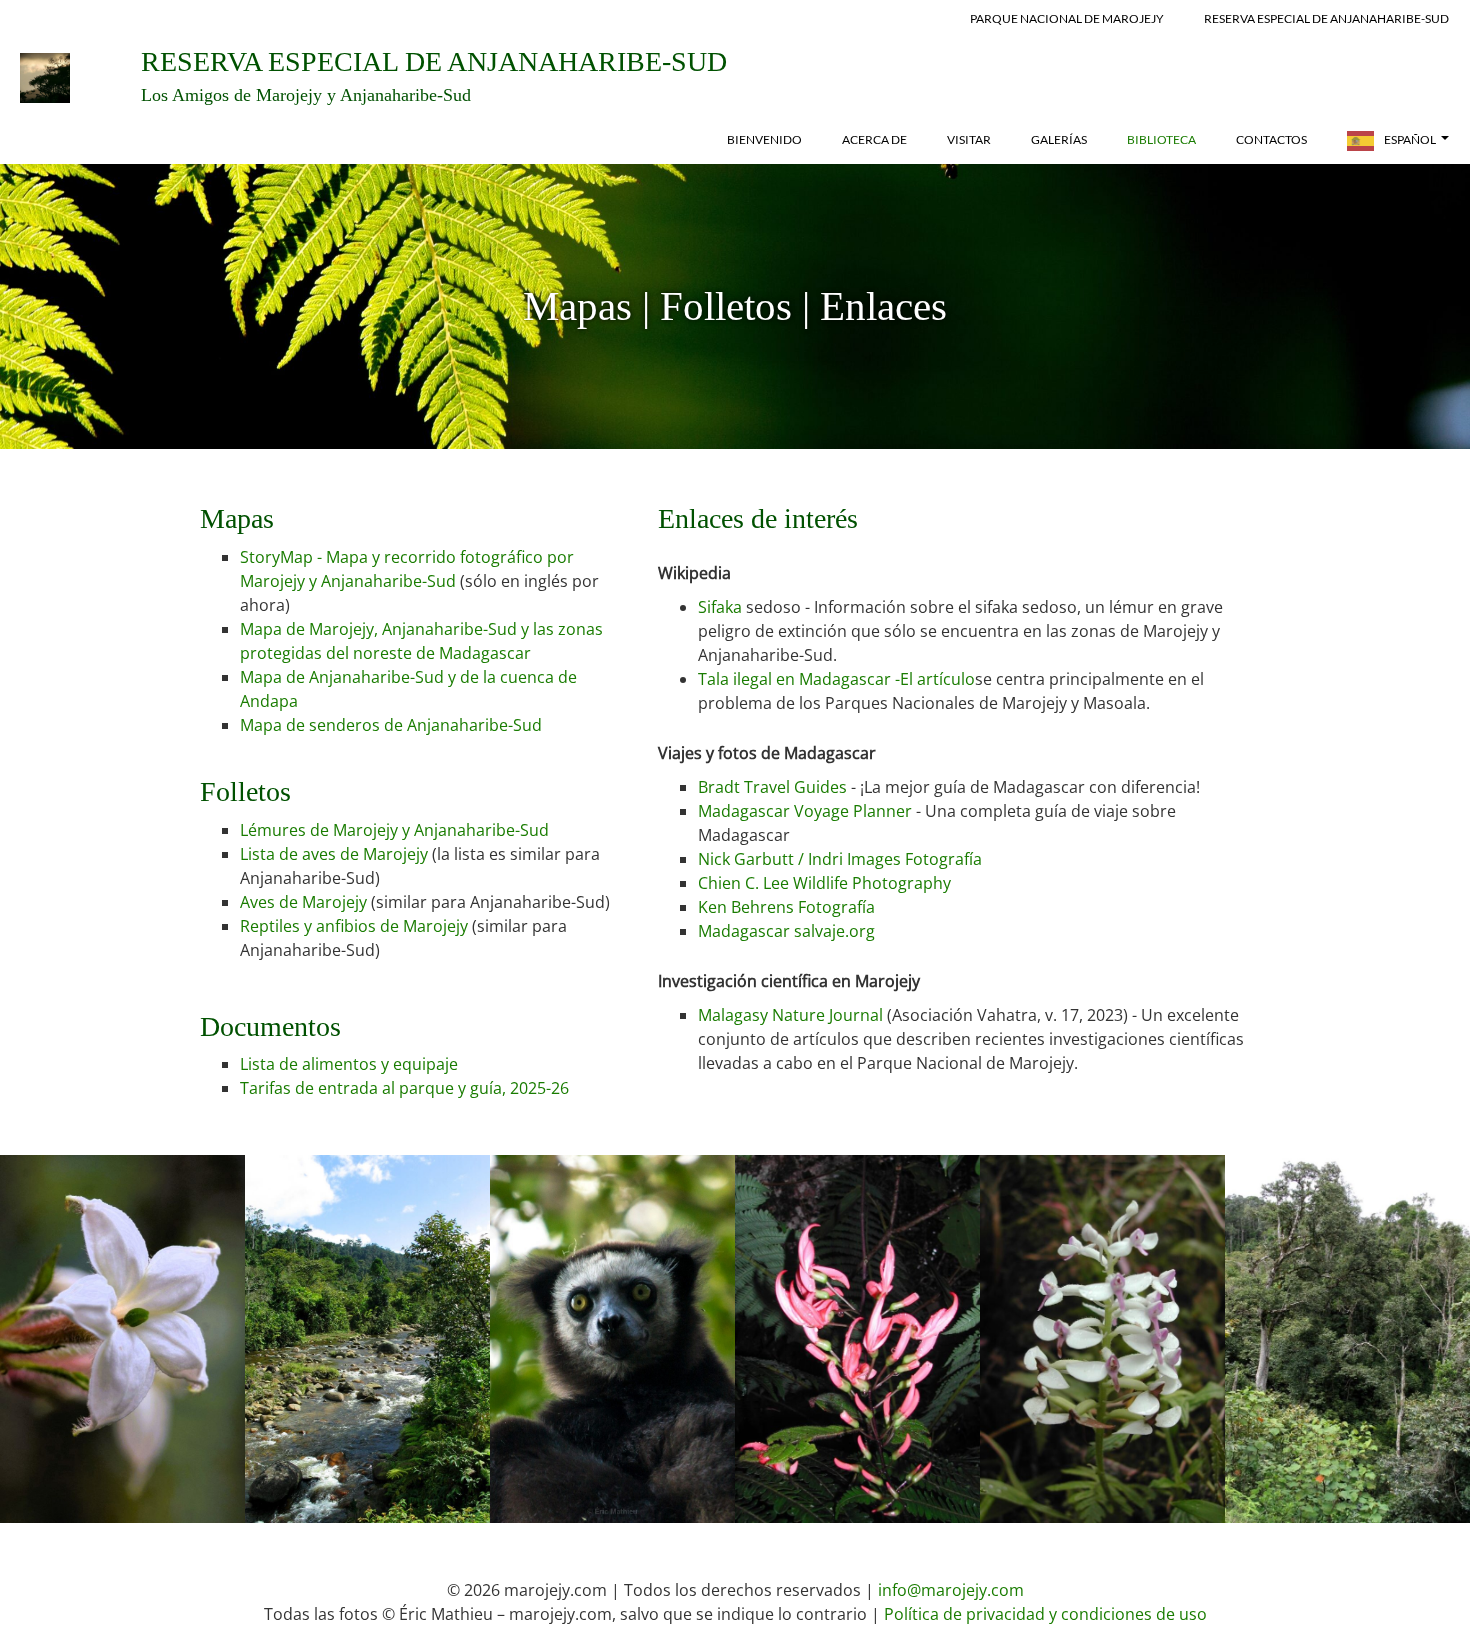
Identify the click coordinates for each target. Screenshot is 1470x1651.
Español (1410, 139)
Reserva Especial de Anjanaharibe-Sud (1326, 18)
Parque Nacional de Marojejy (1067, 18)
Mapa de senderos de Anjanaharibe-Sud (391, 725)
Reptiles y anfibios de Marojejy (356, 926)
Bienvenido (764, 139)
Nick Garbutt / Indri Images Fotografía (840, 859)
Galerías (1059, 139)
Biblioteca (1161, 139)
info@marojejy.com (951, 1590)
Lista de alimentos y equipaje (349, 1064)
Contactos (1271, 139)
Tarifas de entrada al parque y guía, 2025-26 (404, 1088)
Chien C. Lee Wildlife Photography (824, 883)
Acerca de (874, 139)
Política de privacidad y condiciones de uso (1045, 1614)
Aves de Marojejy (305, 902)
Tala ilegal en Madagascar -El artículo (836, 679)
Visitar (969, 139)
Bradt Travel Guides (772, 787)
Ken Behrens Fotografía (786, 907)
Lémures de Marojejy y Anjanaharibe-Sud (394, 830)
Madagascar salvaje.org (786, 931)
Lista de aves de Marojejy (334, 854)
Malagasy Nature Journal (790, 1015)
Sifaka (720, 607)
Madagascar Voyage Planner (805, 811)
